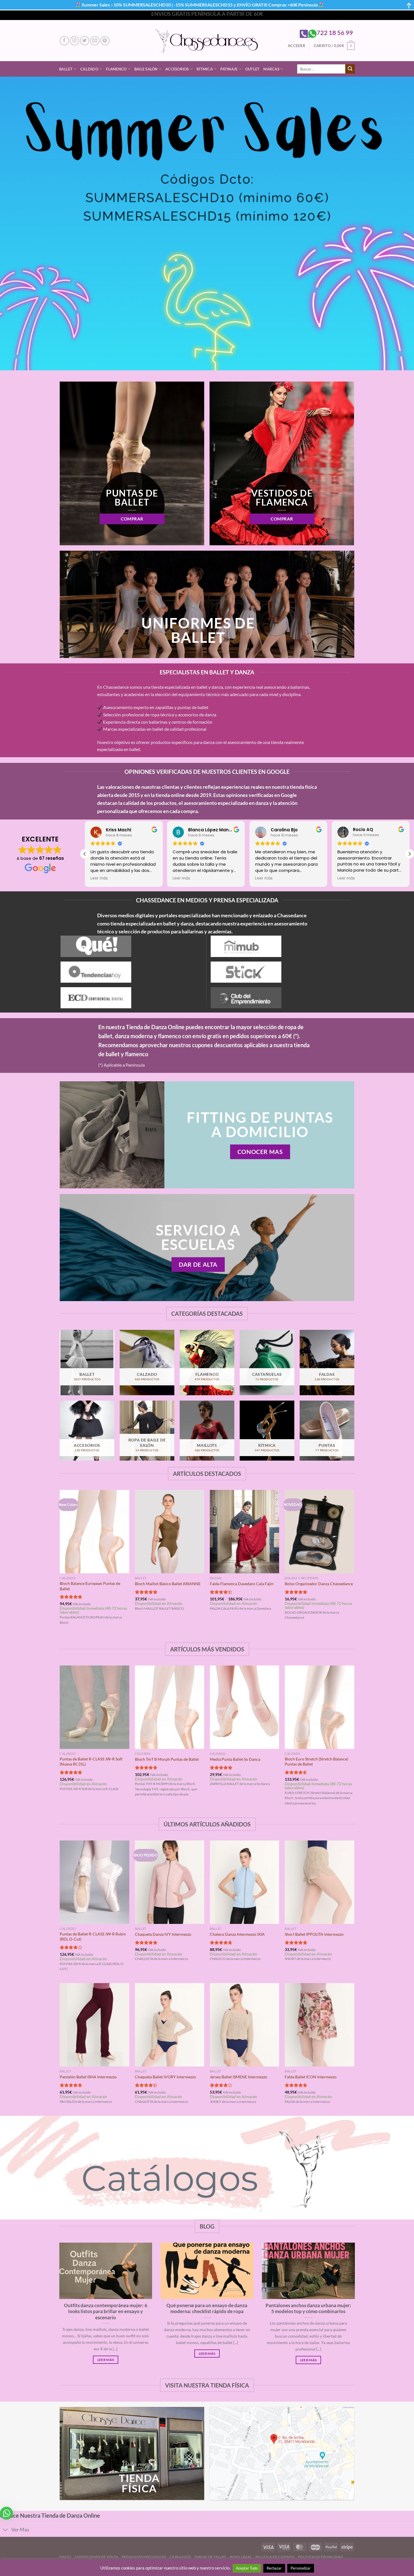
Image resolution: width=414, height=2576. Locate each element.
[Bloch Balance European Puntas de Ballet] (94, 1532)
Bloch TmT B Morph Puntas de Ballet (167, 1759)
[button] (409, 854)
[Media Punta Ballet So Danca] (245, 1707)
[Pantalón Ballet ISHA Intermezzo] (94, 2025)
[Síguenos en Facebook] (64, 41)
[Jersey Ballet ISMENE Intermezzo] (245, 2025)
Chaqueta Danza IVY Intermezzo (163, 1934)
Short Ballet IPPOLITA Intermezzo (314, 1934)
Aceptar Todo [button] (247, 2568)
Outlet (252, 69)
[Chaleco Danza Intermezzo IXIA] (245, 1882)
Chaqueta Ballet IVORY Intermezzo (165, 2077)
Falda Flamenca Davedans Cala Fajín (242, 1584)
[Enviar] (350, 69)
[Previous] (60, 1563)
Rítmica (205, 69)
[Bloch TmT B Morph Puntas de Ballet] (170, 1707)
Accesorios (177, 69)
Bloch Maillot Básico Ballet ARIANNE (168, 1584)
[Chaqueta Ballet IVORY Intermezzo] (170, 2025)
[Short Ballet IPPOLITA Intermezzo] (320, 1882)
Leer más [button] (99, 878)
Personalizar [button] (301, 2568)
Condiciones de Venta (96, 2557)
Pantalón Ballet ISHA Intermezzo (88, 2077)
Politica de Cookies (275, 2557)
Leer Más (106, 2360)
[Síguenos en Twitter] (85, 41)
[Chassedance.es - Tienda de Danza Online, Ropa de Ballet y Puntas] (207, 41)
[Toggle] (5, 2530)
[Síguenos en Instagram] (74, 41)
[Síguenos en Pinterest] (105, 41)
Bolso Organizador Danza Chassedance (319, 1584)
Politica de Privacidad (320, 2557)
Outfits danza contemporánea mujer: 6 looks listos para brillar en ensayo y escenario (106, 2312)
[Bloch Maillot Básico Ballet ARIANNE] (170, 1532)
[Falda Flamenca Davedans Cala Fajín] (245, 1532)
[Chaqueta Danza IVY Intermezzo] (170, 1882)
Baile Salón (146, 69)
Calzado (89, 69)
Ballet (66, 69)
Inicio (65, 2557)
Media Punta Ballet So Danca (235, 1759)
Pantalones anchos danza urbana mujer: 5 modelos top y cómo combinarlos (308, 2309)
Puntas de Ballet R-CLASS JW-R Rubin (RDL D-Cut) (93, 1937)
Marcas (271, 69)
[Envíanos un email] (95, 41)
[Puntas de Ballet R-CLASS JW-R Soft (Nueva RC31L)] (94, 1707)
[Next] (354, 1563)
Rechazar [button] (274, 2568)
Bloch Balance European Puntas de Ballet (90, 1586)
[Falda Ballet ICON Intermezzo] (320, 2025)
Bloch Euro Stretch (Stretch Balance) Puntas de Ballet (316, 1762)
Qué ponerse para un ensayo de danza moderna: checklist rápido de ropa (207, 2309)
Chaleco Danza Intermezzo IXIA (237, 1934)
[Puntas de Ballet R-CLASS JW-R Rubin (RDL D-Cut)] (94, 1882)
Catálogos (180, 2557)
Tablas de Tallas (210, 2557)
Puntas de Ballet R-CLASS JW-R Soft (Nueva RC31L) (91, 1762)
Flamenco (116, 69)
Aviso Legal (241, 2557)
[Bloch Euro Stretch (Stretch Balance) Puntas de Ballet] (320, 1707)
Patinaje (229, 69)
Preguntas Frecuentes (144, 2557)
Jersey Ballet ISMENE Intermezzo (239, 2077)
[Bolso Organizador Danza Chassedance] (320, 1532)
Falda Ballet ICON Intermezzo (311, 2077)
